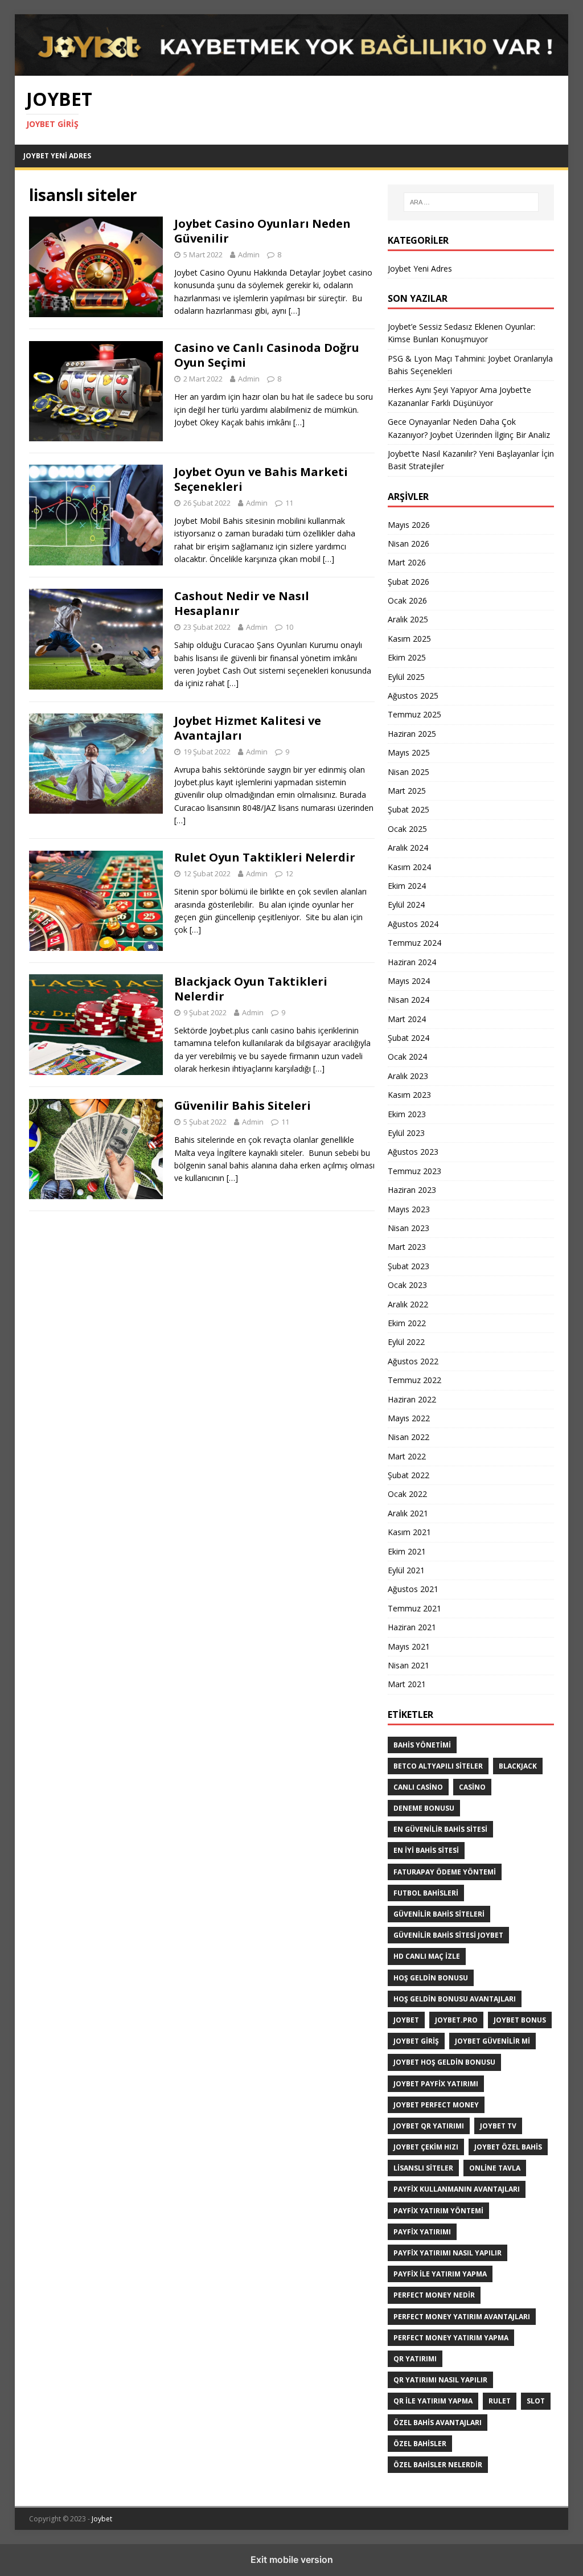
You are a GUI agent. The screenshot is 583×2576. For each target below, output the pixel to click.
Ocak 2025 (407, 829)
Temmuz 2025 (414, 714)
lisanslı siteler (423, 2168)
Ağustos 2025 (413, 696)
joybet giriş (416, 2041)
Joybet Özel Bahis (508, 2147)
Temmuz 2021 (414, 1608)
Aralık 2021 (408, 1513)
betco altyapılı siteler (438, 1766)
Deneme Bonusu (424, 1808)
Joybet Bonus (520, 2020)
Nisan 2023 (408, 1228)
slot (536, 2401)
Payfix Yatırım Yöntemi (438, 2211)
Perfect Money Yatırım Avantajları (462, 2317)
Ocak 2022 (407, 1494)
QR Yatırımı (415, 2359)
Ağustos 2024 (413, 924)
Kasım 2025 (409, 639)
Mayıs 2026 (409, 525)
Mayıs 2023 (409, 1209)
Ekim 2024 (407, 886)
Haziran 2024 (412, 962)
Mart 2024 (407, 1019)
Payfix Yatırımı (422, 2232)
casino (472, 1787)
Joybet (102, 2519)
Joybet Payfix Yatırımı (436, 2084)
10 (289, 627)
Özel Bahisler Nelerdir (438, 2465)
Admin (249, 255)
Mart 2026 (407, 562)
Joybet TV (498, 2126)
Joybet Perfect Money (436, 2105)
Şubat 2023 (408, 1266)
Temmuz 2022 (414, 1380)
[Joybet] (292, 69)
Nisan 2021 (408, 1665)
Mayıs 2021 (409, 1646)
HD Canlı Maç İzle (427, 1956)
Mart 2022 (407, 1456)
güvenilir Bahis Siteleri (439, 1914)
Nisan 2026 (408, 543)
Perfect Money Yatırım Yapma (451, 2338)
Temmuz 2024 (414, 943)
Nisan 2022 (408, 1437)
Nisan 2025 (408, 772)
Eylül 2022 (406, 1342)
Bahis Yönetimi (422, 1745)
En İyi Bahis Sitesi (426, 1850)
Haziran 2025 (412, 734)
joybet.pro (456, 2020)
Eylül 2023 (406, 1133)
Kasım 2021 (409, 1532)
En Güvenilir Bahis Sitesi (440, 1829)
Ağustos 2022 (413, 1361)
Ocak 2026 (407, 600)
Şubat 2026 (408, 582)
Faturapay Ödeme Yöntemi (445, 1872)
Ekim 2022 (407, 1323)
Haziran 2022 (412, 1399)
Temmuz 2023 (414, 1171)
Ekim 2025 (407, 657)
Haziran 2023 (412, 1190)
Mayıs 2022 (409, 1418)
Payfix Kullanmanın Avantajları (457, 2189)
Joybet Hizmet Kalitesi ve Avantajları (248, 728)
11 (289, 503)
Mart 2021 (407, 1684)
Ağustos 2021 (413, 1589)
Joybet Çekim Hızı (426, 2147)
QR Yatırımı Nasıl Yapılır (440, 2380)
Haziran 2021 (412, 1627)
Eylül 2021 (406, 1570)
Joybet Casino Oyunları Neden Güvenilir (262, 231)
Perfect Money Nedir (434, 2295)
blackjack (518, 1766)
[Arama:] (471, 202)
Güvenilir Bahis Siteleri (243, 1106)
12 (289, 873)
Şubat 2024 (408, 1038)
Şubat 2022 (408, 1475)
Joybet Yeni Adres (57, 156)
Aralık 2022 (408, 1304)
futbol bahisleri (426, 1893)
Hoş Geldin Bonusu (431, 1978)
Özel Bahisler (420, 2444)
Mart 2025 (407, 791)
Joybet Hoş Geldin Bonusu (444, 2062)
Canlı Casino (418, 1787)
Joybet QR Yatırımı (429, 2126)
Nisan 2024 (408, 1000)
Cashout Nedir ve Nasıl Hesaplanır (242, 603)
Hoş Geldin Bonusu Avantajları (455, 1999)
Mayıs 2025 (409, 752)
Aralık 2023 (408, 1076)
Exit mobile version (292, 2559)
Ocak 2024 (407, 1057)
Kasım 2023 (409, 1095)
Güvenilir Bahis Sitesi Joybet (448, 1935)
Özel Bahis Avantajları (438, 2423)
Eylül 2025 (406, 677)
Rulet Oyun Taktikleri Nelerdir (265, 857)
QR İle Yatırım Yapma (433, 2401)
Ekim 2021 (407, 1551)
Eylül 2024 (406, 905)
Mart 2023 (407, 1247)
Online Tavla (495, 2168)
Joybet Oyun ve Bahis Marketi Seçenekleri (261, 479)
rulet (500, 2401)
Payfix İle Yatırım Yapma (440, 2274)
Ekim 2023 (407, 1114)
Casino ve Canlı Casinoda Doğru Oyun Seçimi (267, 355)
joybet (406, 2020)
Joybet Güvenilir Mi (492, 2041)
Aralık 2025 (408, 619)
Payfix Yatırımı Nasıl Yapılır (447, 2253)
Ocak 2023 (407, 1285)
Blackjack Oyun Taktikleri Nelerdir (251, 989)
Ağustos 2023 (413, 1152)
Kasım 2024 (409, 867)
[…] (294, 311)
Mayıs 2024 (409, 981)
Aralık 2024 (408, 848)
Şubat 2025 (408, 809)
